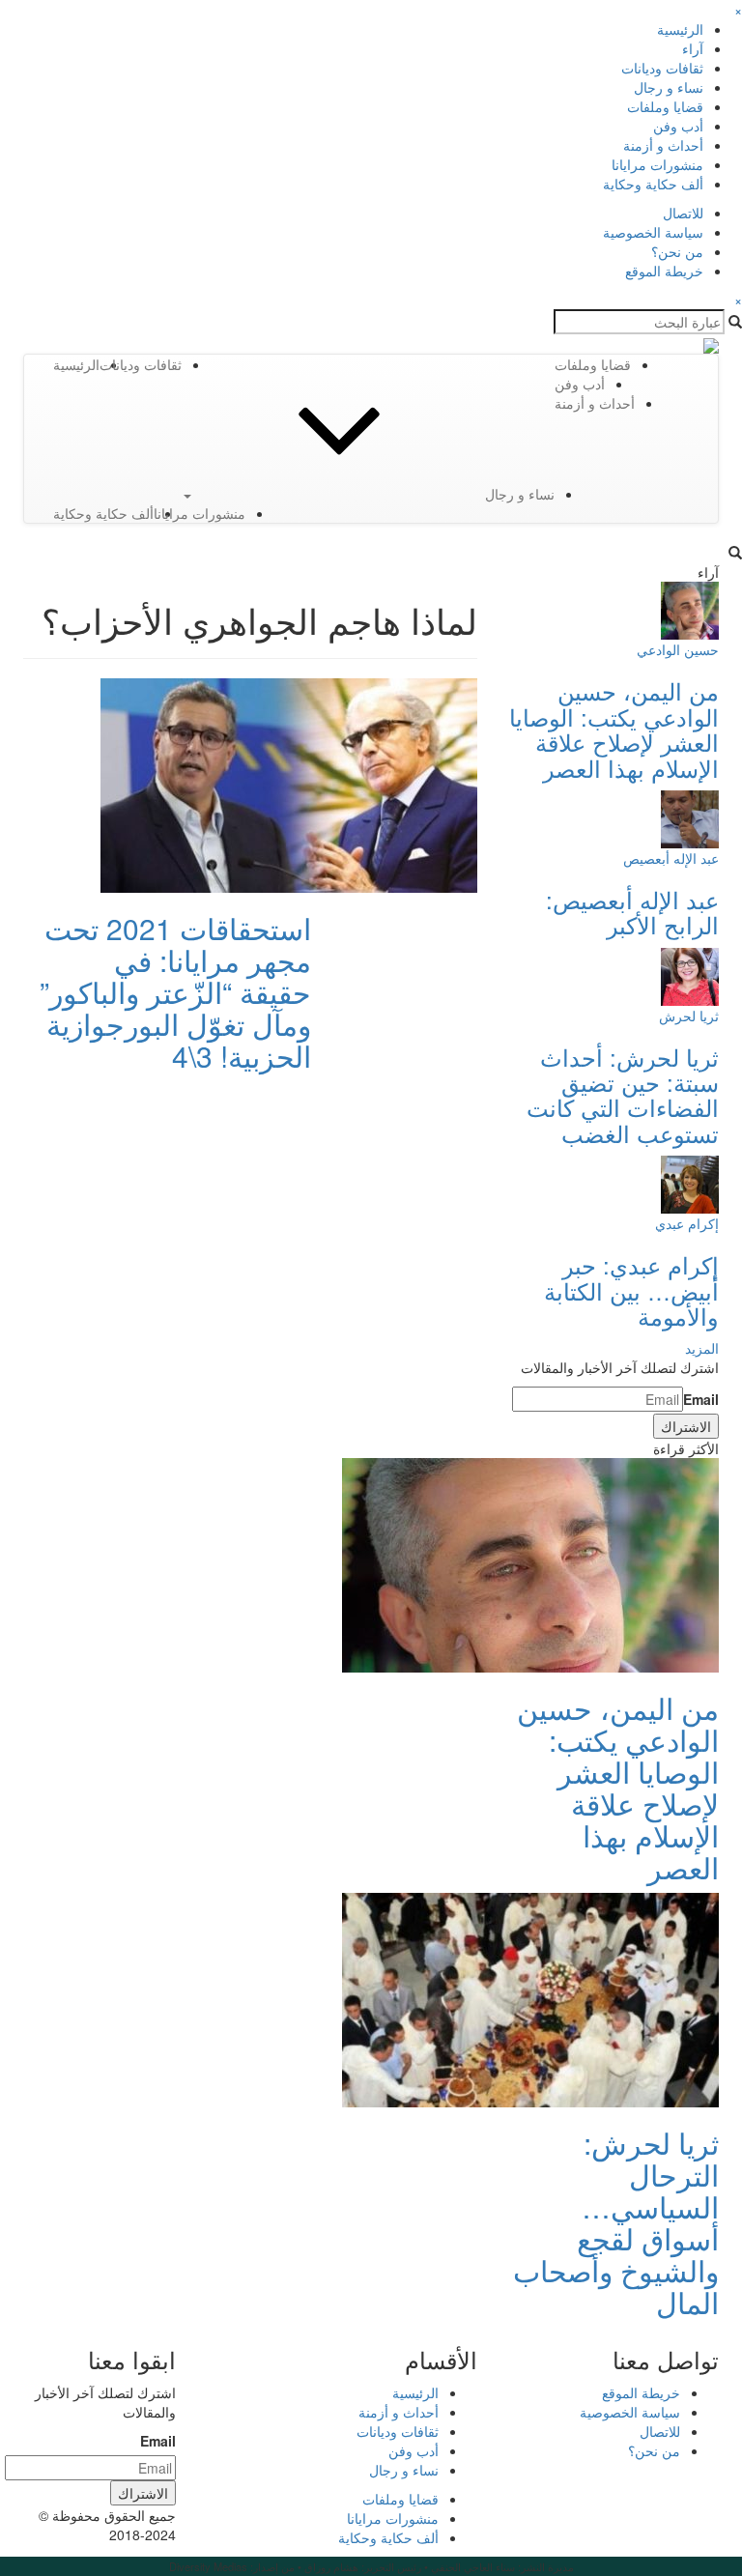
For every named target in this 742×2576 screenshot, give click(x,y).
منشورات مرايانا (657, 164)
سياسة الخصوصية (653, 232)
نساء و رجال (669, 87)
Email (701, 1399)
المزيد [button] (702, 1348)
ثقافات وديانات (662, 68)
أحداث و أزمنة (663, 145)
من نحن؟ (677, 251)
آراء (693, 48)
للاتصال (683, 213)
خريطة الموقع (664, 271)
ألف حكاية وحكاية (653, 184)
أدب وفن (678, 126)
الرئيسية (680, 29)
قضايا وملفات (665, 106)
